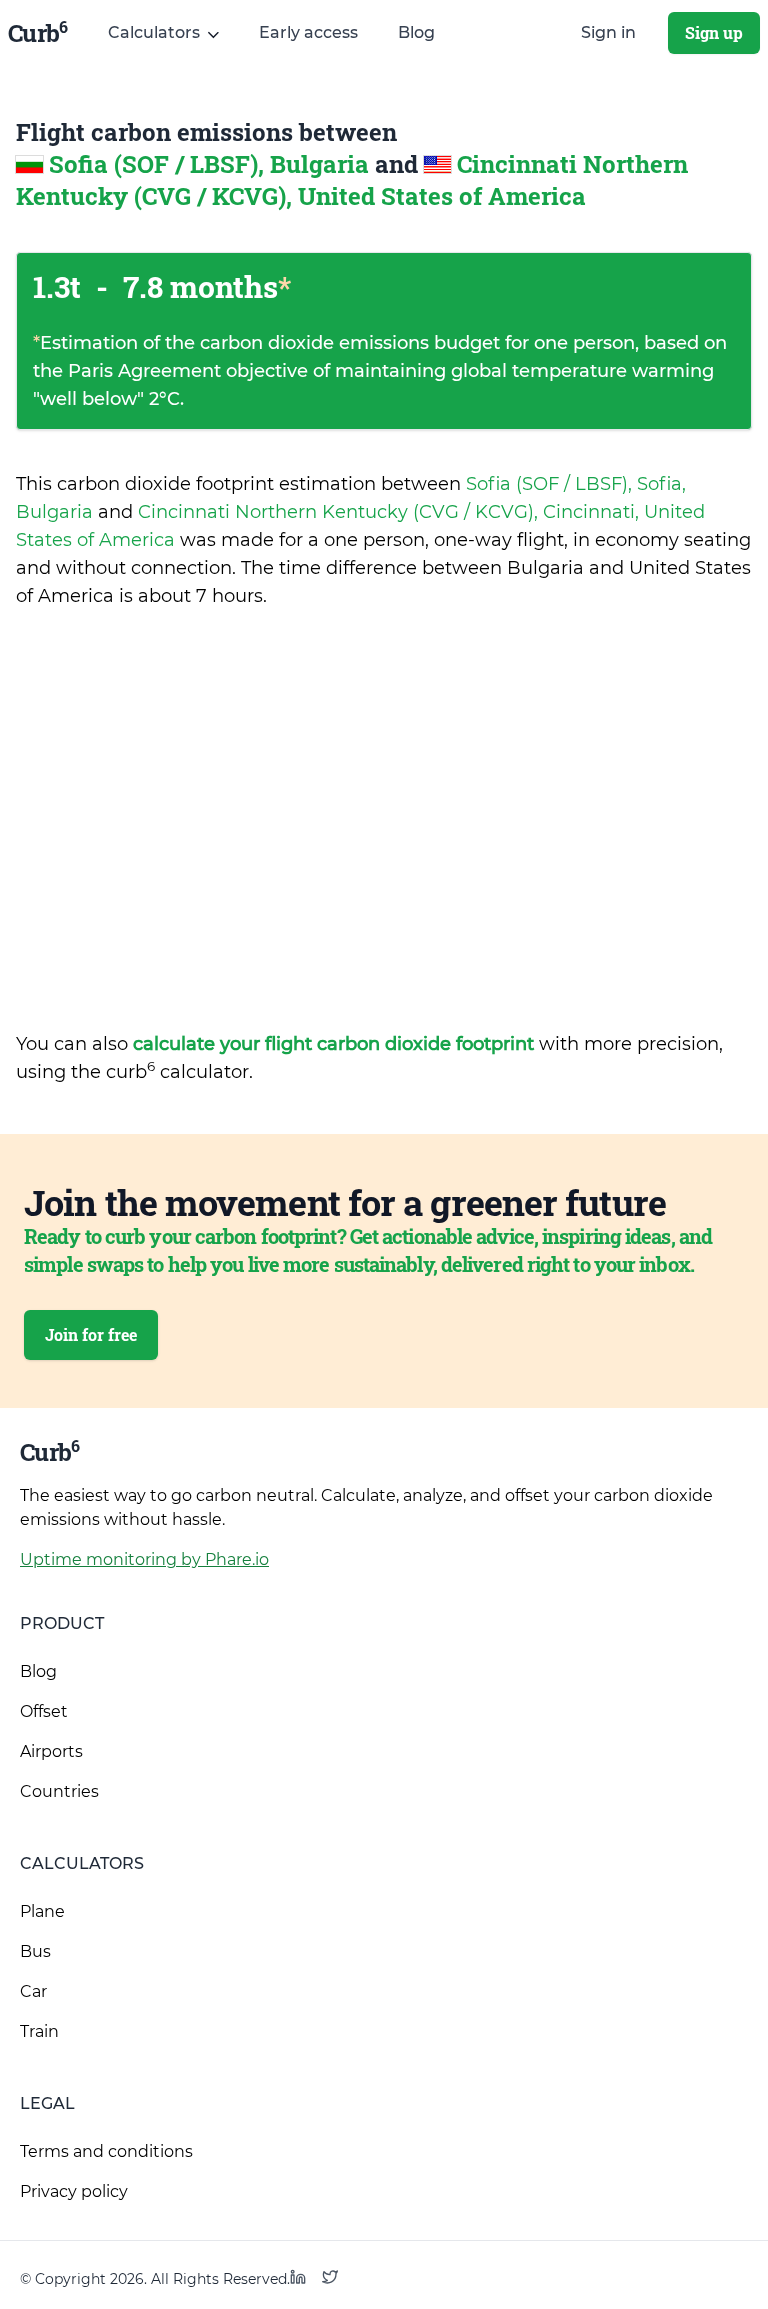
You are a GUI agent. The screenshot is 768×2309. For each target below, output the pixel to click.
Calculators (82, 1863)
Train (39, 2031)
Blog (416, 32)
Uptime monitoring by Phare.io (144, 1559)
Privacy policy (74, 2191)
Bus (35, 1951)
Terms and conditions (106, 2151)
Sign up (714, 32)
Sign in (608, 32)
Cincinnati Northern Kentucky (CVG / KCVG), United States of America (352, 180)
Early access (308, 32)
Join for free (91, 1334)
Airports (51, 1751)
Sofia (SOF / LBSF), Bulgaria (212, 164)
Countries (59, 1791)
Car (33, 1991)
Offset (44, 1711)
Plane (42, 1911)
